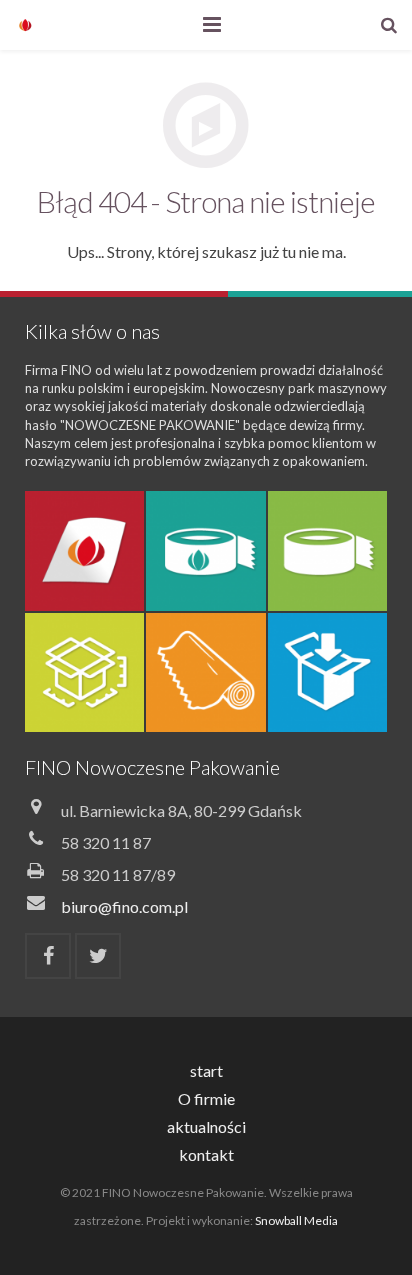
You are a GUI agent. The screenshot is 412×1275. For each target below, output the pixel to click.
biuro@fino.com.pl (124, 906)
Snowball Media (296, 1220)
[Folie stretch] (205, 672)
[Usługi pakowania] (327, 672)
